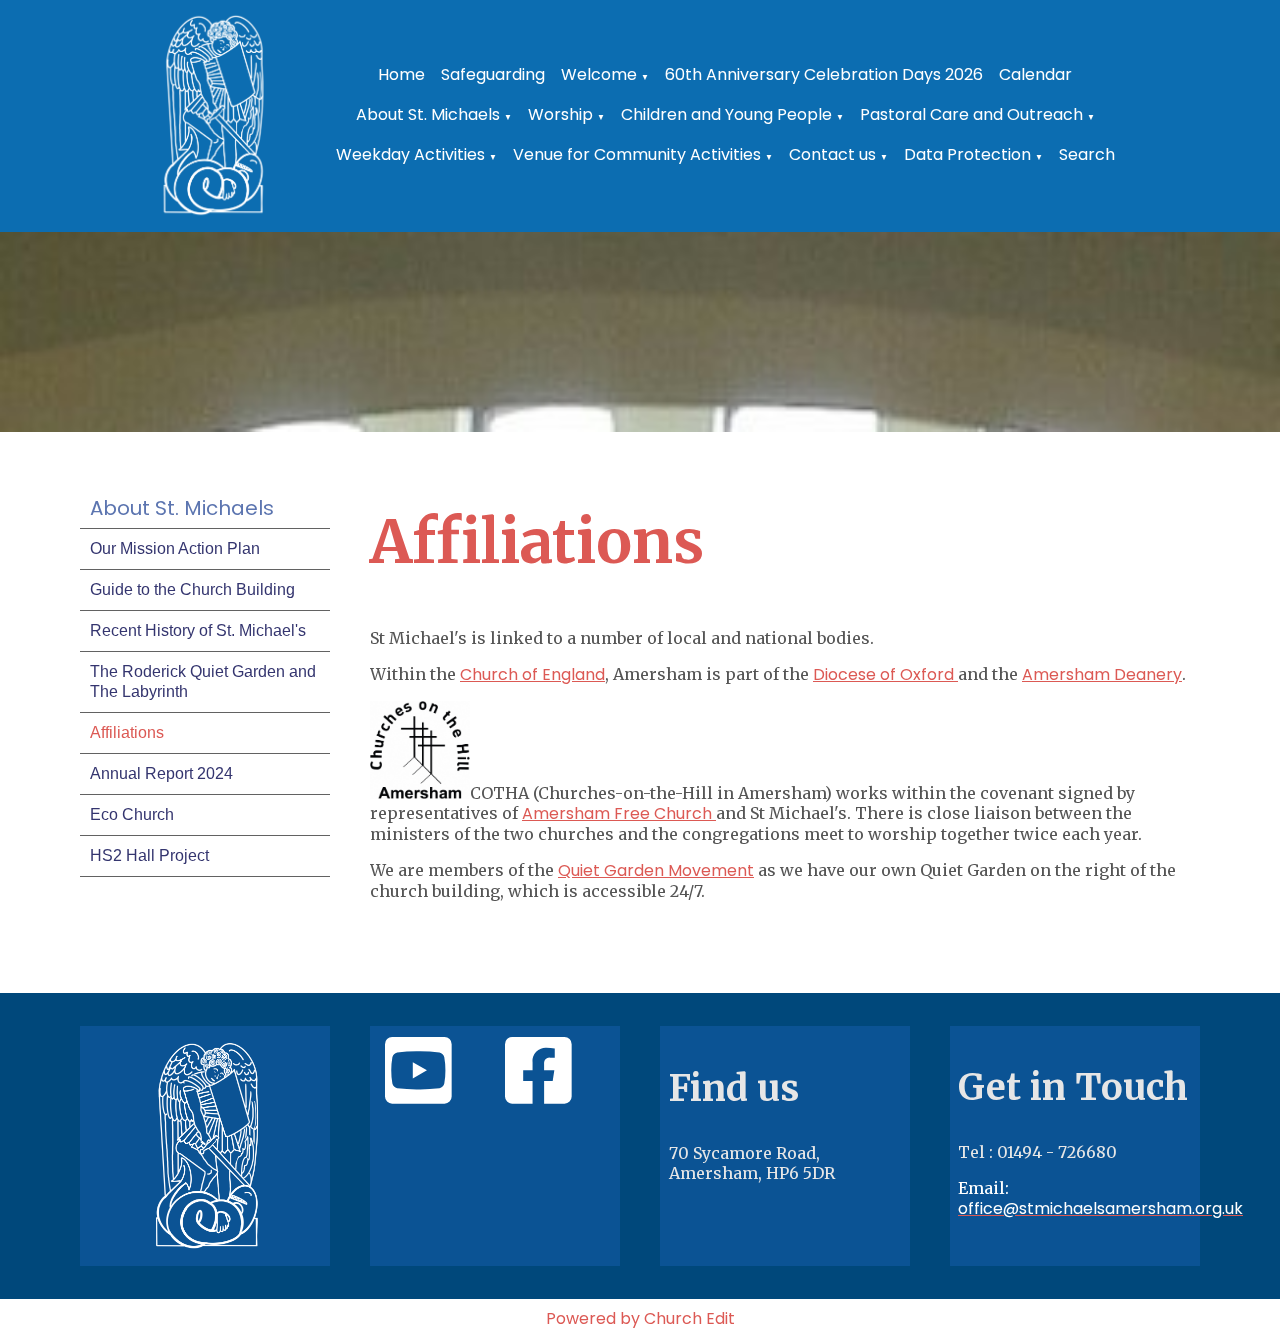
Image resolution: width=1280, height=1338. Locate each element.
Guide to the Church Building (192, 589)
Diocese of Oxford (885, 674)
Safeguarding (493, 74)
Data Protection (967, 154)
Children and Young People (726, 114)
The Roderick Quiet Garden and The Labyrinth (203, 681)
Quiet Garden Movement (656, 870)
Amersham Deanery (1102, 674)
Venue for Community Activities (637, 154)
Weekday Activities (410, 154)
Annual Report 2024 (161, 773)
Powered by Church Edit (640, 1318)
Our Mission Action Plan (175, 548)
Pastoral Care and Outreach (971, 114)
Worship (560, 114)
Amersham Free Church (617, 813)
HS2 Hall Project (149, 855)
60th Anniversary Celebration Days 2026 (824, 74)
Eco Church (132, 814)
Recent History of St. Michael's (198, 630)
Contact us (832, 154)
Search (1087, 154)
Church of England (532, 674)
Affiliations (127, 732)
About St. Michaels (428, 114)
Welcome (599, 74)
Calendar (1035, 74)
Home (401, 74)
